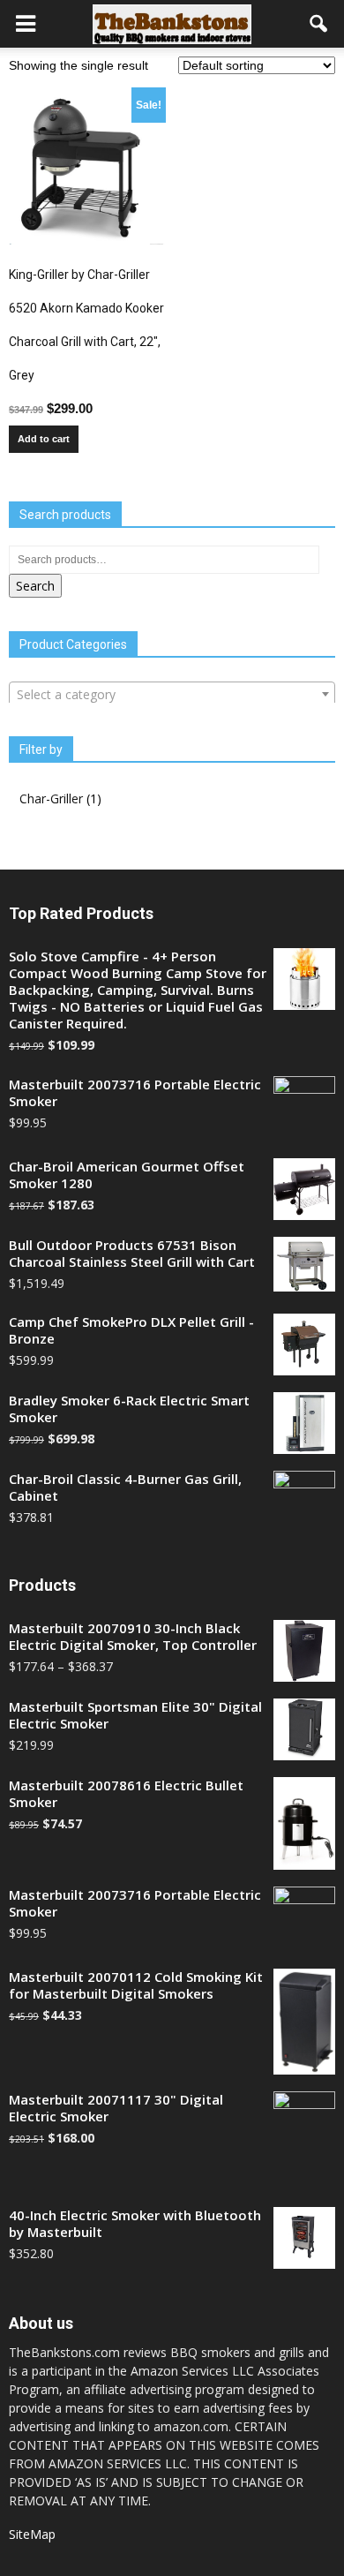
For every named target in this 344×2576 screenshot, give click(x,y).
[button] (319, 24)
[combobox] (172, 694)
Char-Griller (51, 798)
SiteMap (32, 2534)
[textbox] (172, 695)
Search (35, 586)
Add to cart (44, 439)
